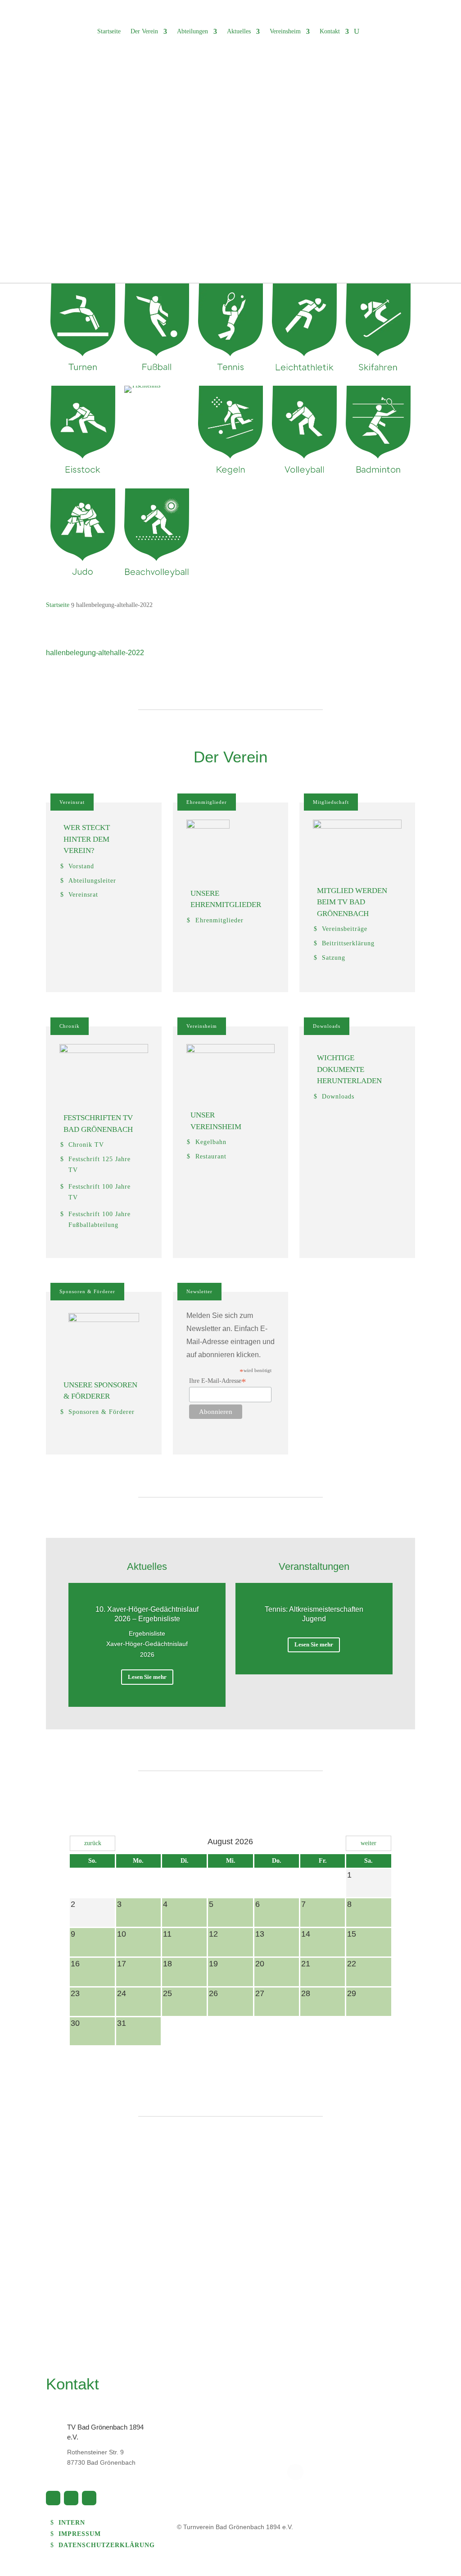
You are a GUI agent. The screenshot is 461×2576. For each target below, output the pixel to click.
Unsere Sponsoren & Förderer (100, 1391)
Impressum (80, 2534)
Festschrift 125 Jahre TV (99, 1165)
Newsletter (199, 1291)
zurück (93, 1843)
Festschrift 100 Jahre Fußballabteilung (99, 1220)
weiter (368, 1843)
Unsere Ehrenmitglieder (226, 899)
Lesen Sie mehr (147, 1677)
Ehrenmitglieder (207, 802)
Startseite (109, 31)
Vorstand (81, 866)
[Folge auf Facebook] (53, 2498)
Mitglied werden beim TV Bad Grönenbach (352, 902)
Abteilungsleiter (92, 881)
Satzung (334, 958)
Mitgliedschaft (331, 802)
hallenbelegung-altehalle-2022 (95, 653)
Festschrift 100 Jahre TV (99, 1192)
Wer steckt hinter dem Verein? (87, 839)
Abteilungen (192, 31)
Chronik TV (86, 1145)
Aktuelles (239, 31)
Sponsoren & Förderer (87, 1291)
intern (72, 2523)
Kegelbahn (211, 1142)
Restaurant (211, 1156)
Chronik (70, 1026)
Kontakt (330, 31)
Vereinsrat (72, 802)
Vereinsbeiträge (345, 929)
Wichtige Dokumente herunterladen (349, 1069)
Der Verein (144, 31)
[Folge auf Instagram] (89, 2498)
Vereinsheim (285, 31)
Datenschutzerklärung (107, 2545)
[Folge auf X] (71, 2498)
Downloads (327, 1026)
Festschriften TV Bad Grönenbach (98, 1124)
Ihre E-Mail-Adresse (218, 1381)
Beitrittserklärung (348, 943)
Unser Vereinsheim (216, 1121)
